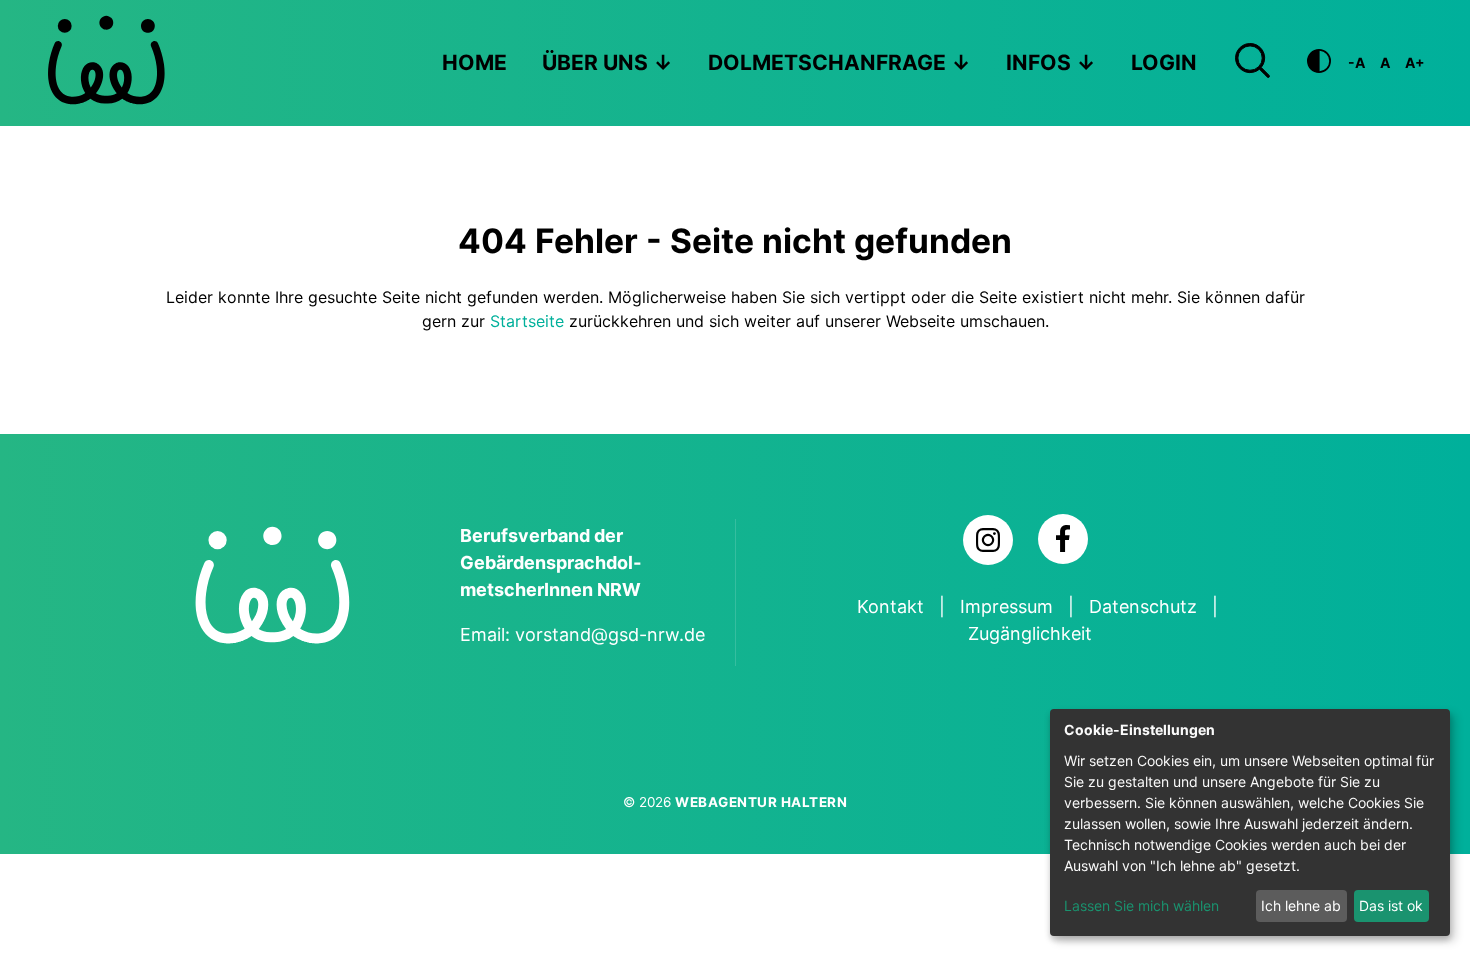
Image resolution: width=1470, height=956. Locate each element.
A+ (1415, 62)
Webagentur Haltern (761, 802)
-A (1356, 62)
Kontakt (890, 606)
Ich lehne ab (1301, 905)
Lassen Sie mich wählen (1141, 905)
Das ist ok (1391, 905)
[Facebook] (1063, 539)
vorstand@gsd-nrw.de (610, 634)
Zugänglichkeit (1030, 633)
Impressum (1006, 606)
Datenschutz (1143, 606)
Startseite (527, 321)
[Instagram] (988, 540)
